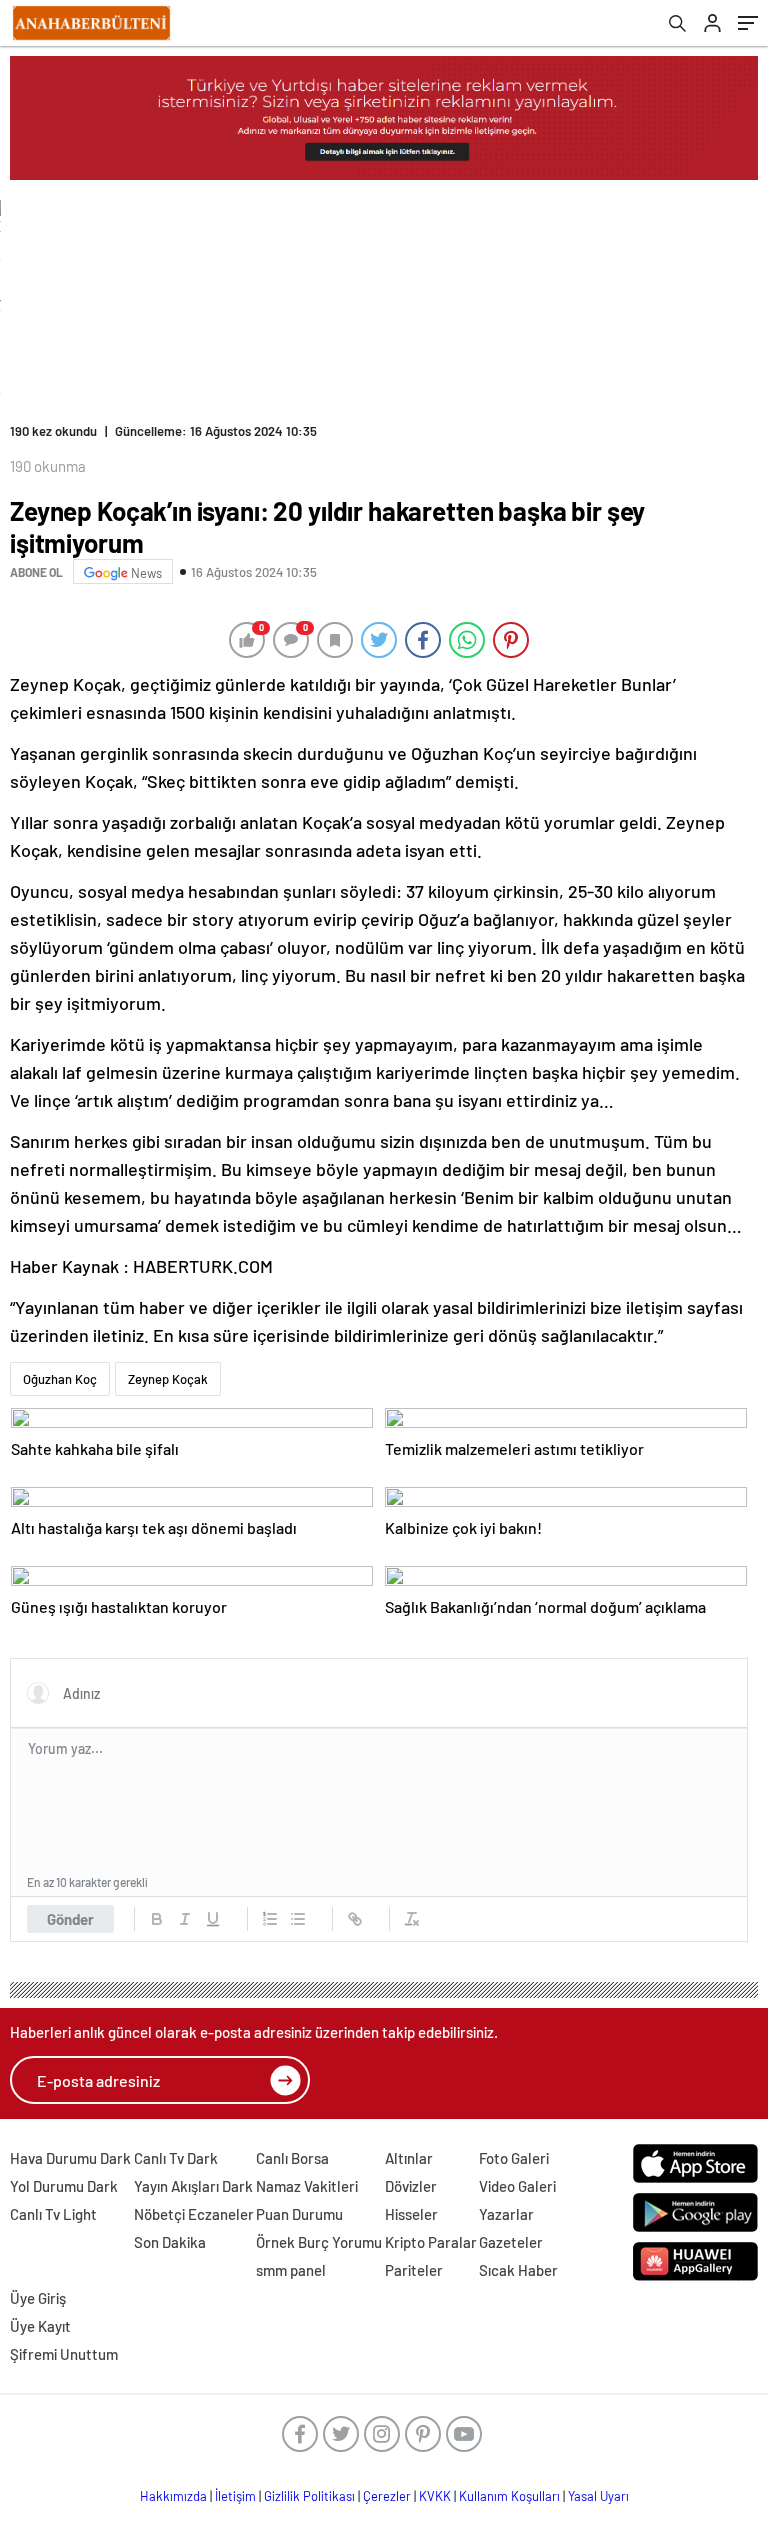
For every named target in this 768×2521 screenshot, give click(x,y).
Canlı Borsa (292, 2158)
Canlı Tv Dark (176, 2158)
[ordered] (270, 1919)
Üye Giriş (38, 2298)
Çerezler (387, 2496)
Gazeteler (511, 2242)
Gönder (70, 1919)
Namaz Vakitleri (307, 2186)
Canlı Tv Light (53, 2214)
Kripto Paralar (431, 2242)
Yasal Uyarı (598, 2496)
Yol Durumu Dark (64, 2186)
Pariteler (414, 2270)
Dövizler (411, 2186)
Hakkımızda (173, 2496)
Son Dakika (170, 2242)
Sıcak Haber (518, 2270)
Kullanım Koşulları (509, 2496)
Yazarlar (506, 2214)
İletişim (235, 2496)
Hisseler (411, 2214)
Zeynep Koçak (168, 1379)
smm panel (291, 2270)
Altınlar (409, 2158)
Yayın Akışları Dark (193, 2186)
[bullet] (298, 1919)
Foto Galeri (514, 2158)
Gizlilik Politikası (309, 2496)
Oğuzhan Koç (60, 1379)
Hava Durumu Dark (70, 2158)
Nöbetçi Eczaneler (194, 2214)
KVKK (435, 2496)
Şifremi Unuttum (64, 2354)
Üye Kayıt (40, 2326)
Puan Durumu (299, 2214)
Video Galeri (517, 2186)
